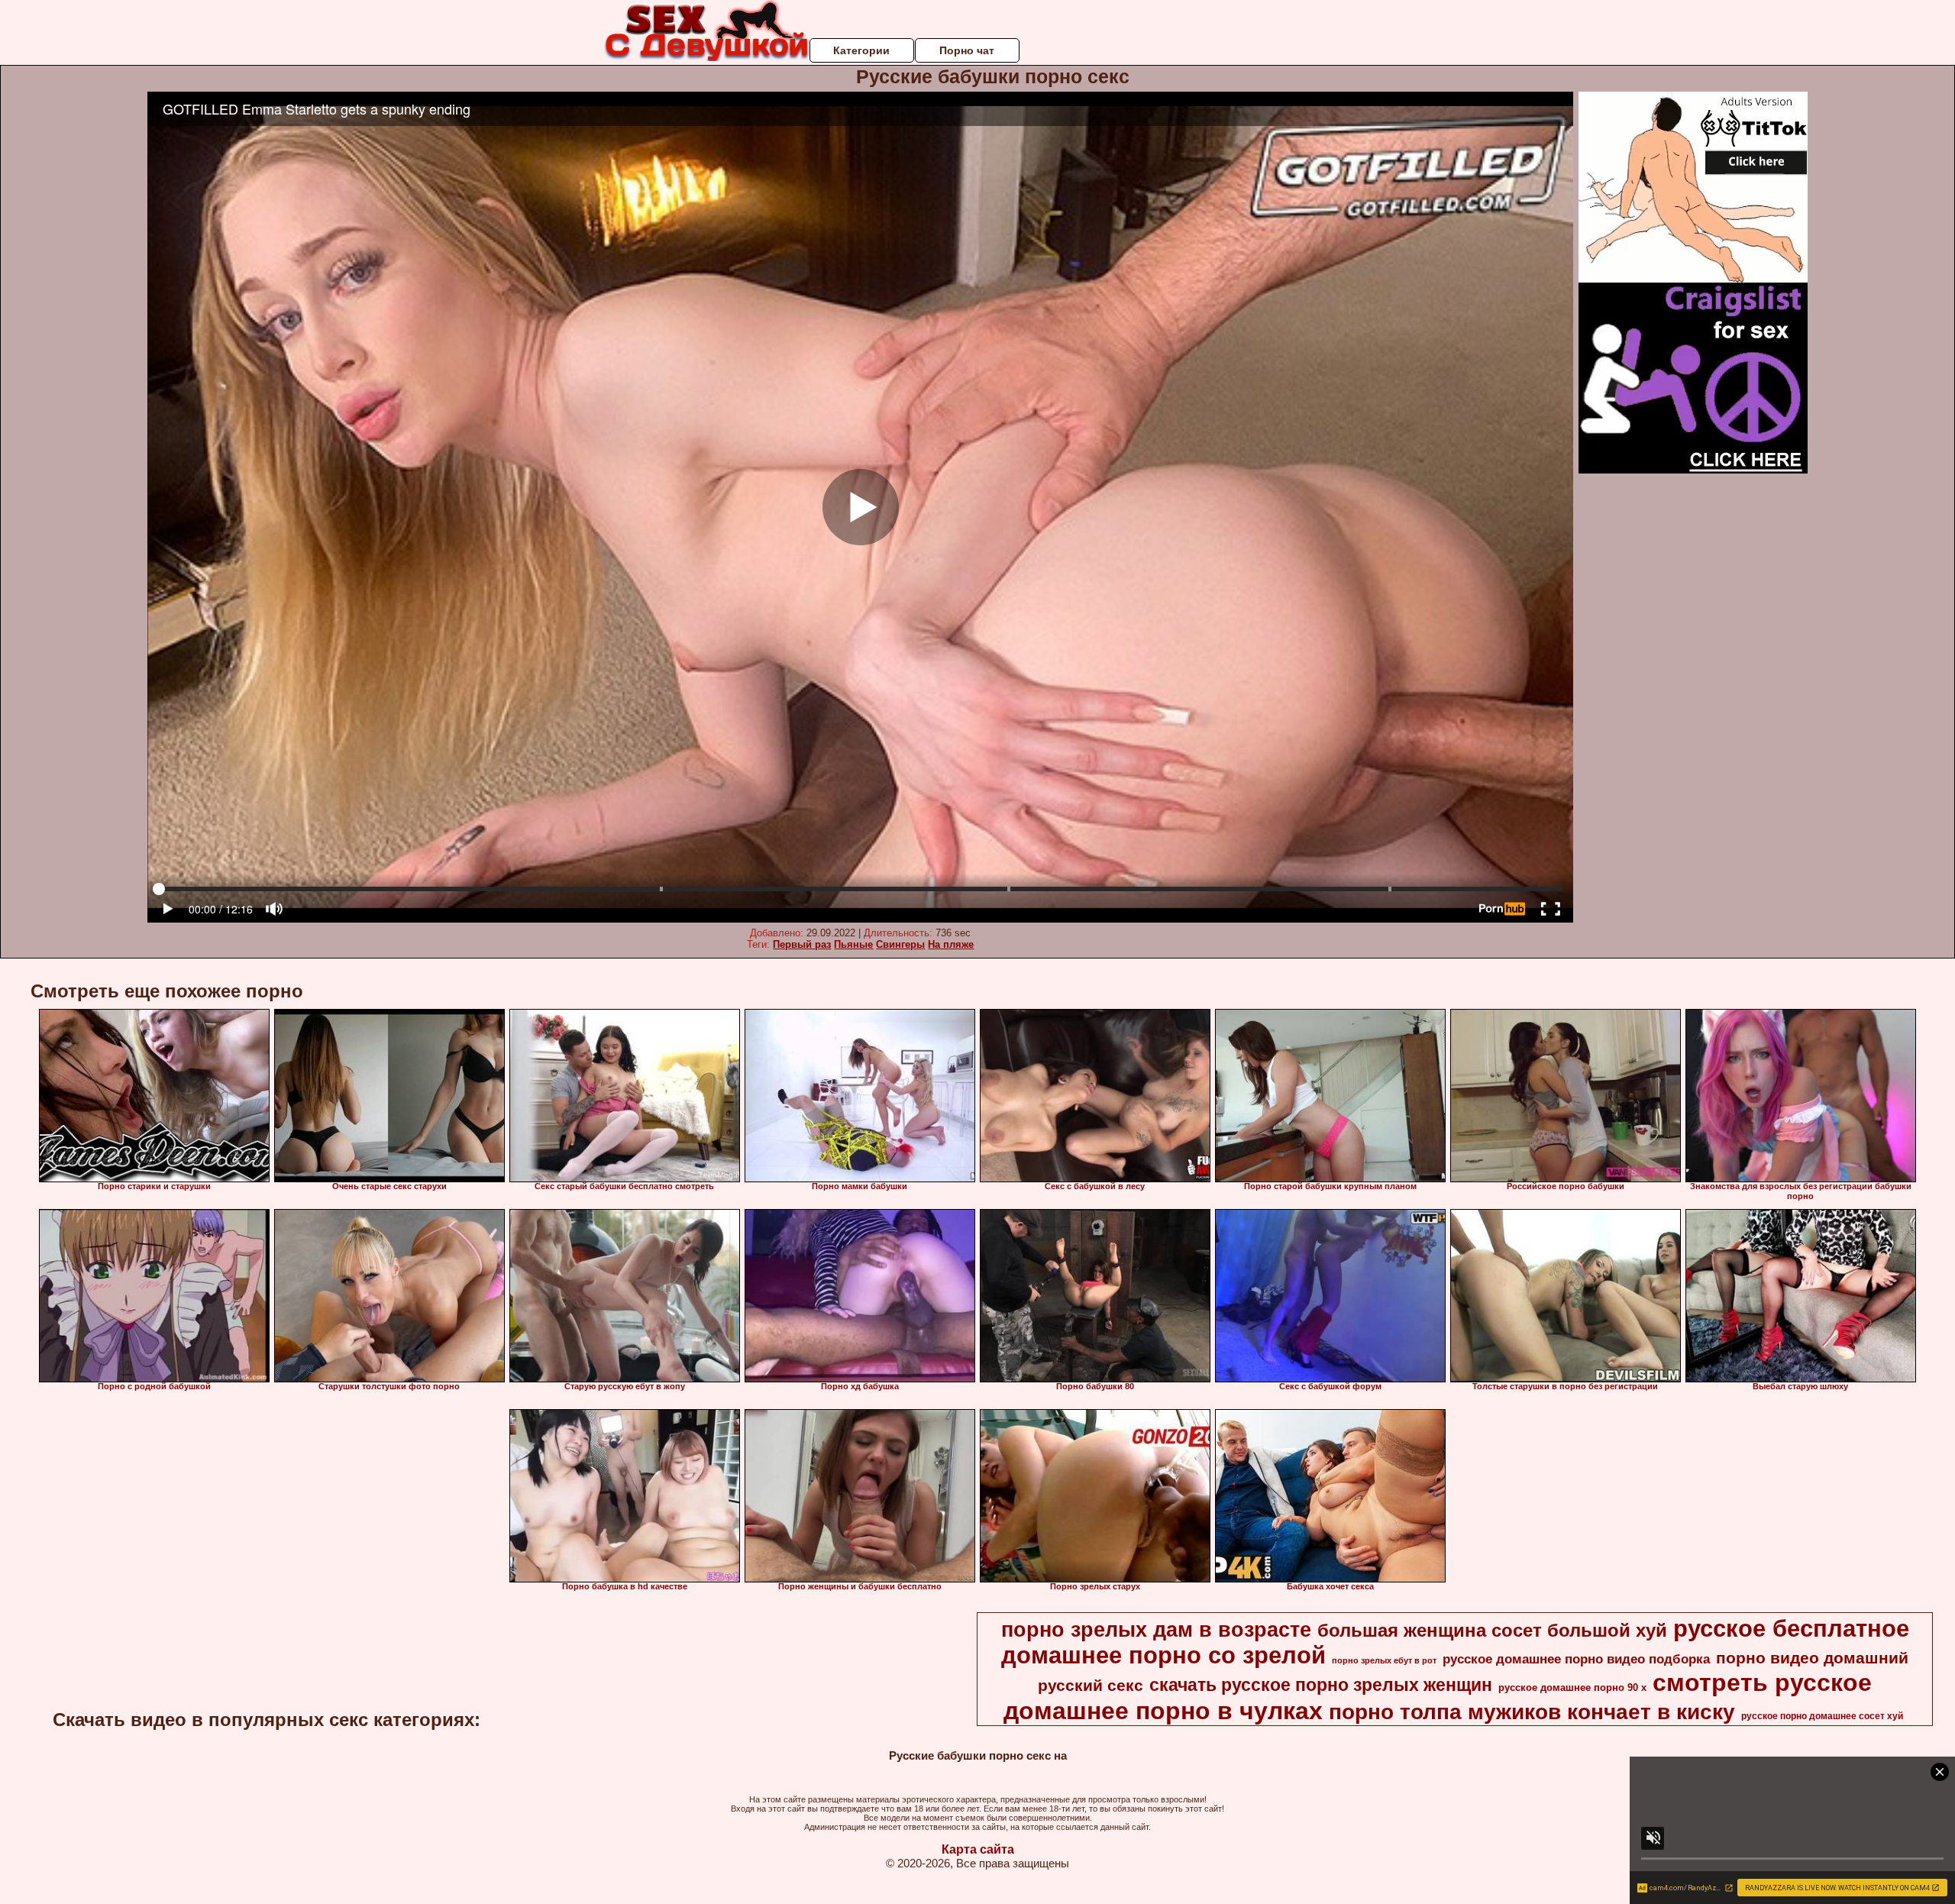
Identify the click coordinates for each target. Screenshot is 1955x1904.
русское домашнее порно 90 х (1572, 1687)
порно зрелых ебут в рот (1384, 1660)
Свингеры (900, 944)
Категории (861, 50)
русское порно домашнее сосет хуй (1822, 1716)
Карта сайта (978, 1849)
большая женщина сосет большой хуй (1492, 1630)
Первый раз (802, 944)
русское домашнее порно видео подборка (1576, 1659)
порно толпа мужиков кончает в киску (1532, 1712)
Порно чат (967, 50)
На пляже (951, 944)
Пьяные (853, 944)
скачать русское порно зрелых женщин (1321, 1685)
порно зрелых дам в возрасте (1156, 1630)
